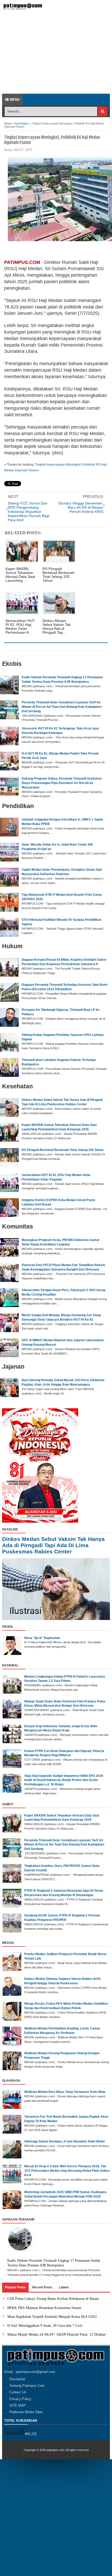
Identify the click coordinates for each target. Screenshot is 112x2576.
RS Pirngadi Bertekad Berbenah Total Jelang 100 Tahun (63, 1150)
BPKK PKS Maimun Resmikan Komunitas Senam (44, 2308)
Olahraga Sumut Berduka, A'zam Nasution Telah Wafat (64, 2141)
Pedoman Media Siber (26, 2412)
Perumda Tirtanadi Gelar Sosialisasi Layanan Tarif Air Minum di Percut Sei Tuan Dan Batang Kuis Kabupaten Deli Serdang (62, 707)
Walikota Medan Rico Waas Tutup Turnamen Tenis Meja (65, 2092)
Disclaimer (17, 2379)
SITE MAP (18, 2405)
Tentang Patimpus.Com (27, 2386)
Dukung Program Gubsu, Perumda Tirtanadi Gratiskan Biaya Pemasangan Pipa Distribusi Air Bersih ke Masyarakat (62, 783)
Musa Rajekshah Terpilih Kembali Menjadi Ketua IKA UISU (52, 2317)
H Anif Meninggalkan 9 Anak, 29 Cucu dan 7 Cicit (45, 2326)
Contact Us (18, 2392)
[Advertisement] (56, 55)
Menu (14, 100)
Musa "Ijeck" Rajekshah (42, 1638)
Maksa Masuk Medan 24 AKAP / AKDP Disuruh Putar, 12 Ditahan (56, 2334)
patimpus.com (55, 2450)
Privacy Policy (20, 2399)
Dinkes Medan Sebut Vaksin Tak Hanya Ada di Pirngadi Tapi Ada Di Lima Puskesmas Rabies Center (53, 1545)
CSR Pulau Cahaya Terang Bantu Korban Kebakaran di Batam (53, 2299)
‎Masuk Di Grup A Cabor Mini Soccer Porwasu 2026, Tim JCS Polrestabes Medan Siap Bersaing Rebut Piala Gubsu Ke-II (67, 2171)
